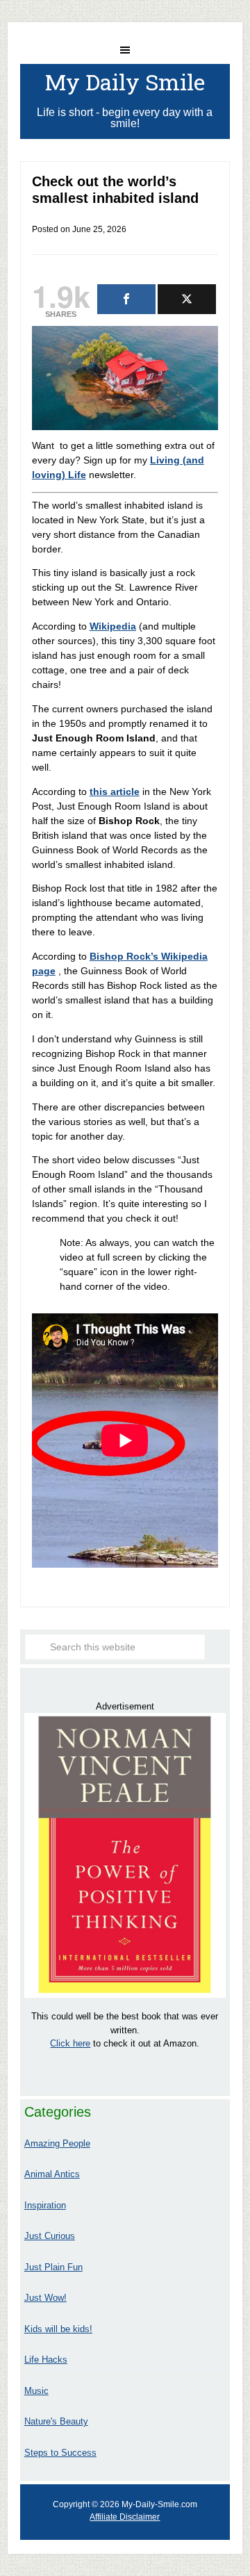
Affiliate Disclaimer (125, 2517)
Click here (70, 2043)
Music (36, 2391)
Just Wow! (45, 2298)
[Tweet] (187, 299)
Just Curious (50, 2236)
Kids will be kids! (58, 2329)
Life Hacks (46, 2360)
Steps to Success (60, 2453)
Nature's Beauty (56, 2421)
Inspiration (45, 2205)
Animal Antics (52, 2174)
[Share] (126, 299)
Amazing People (57, 2143)
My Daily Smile (125, 82)
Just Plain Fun (53, 2267)
